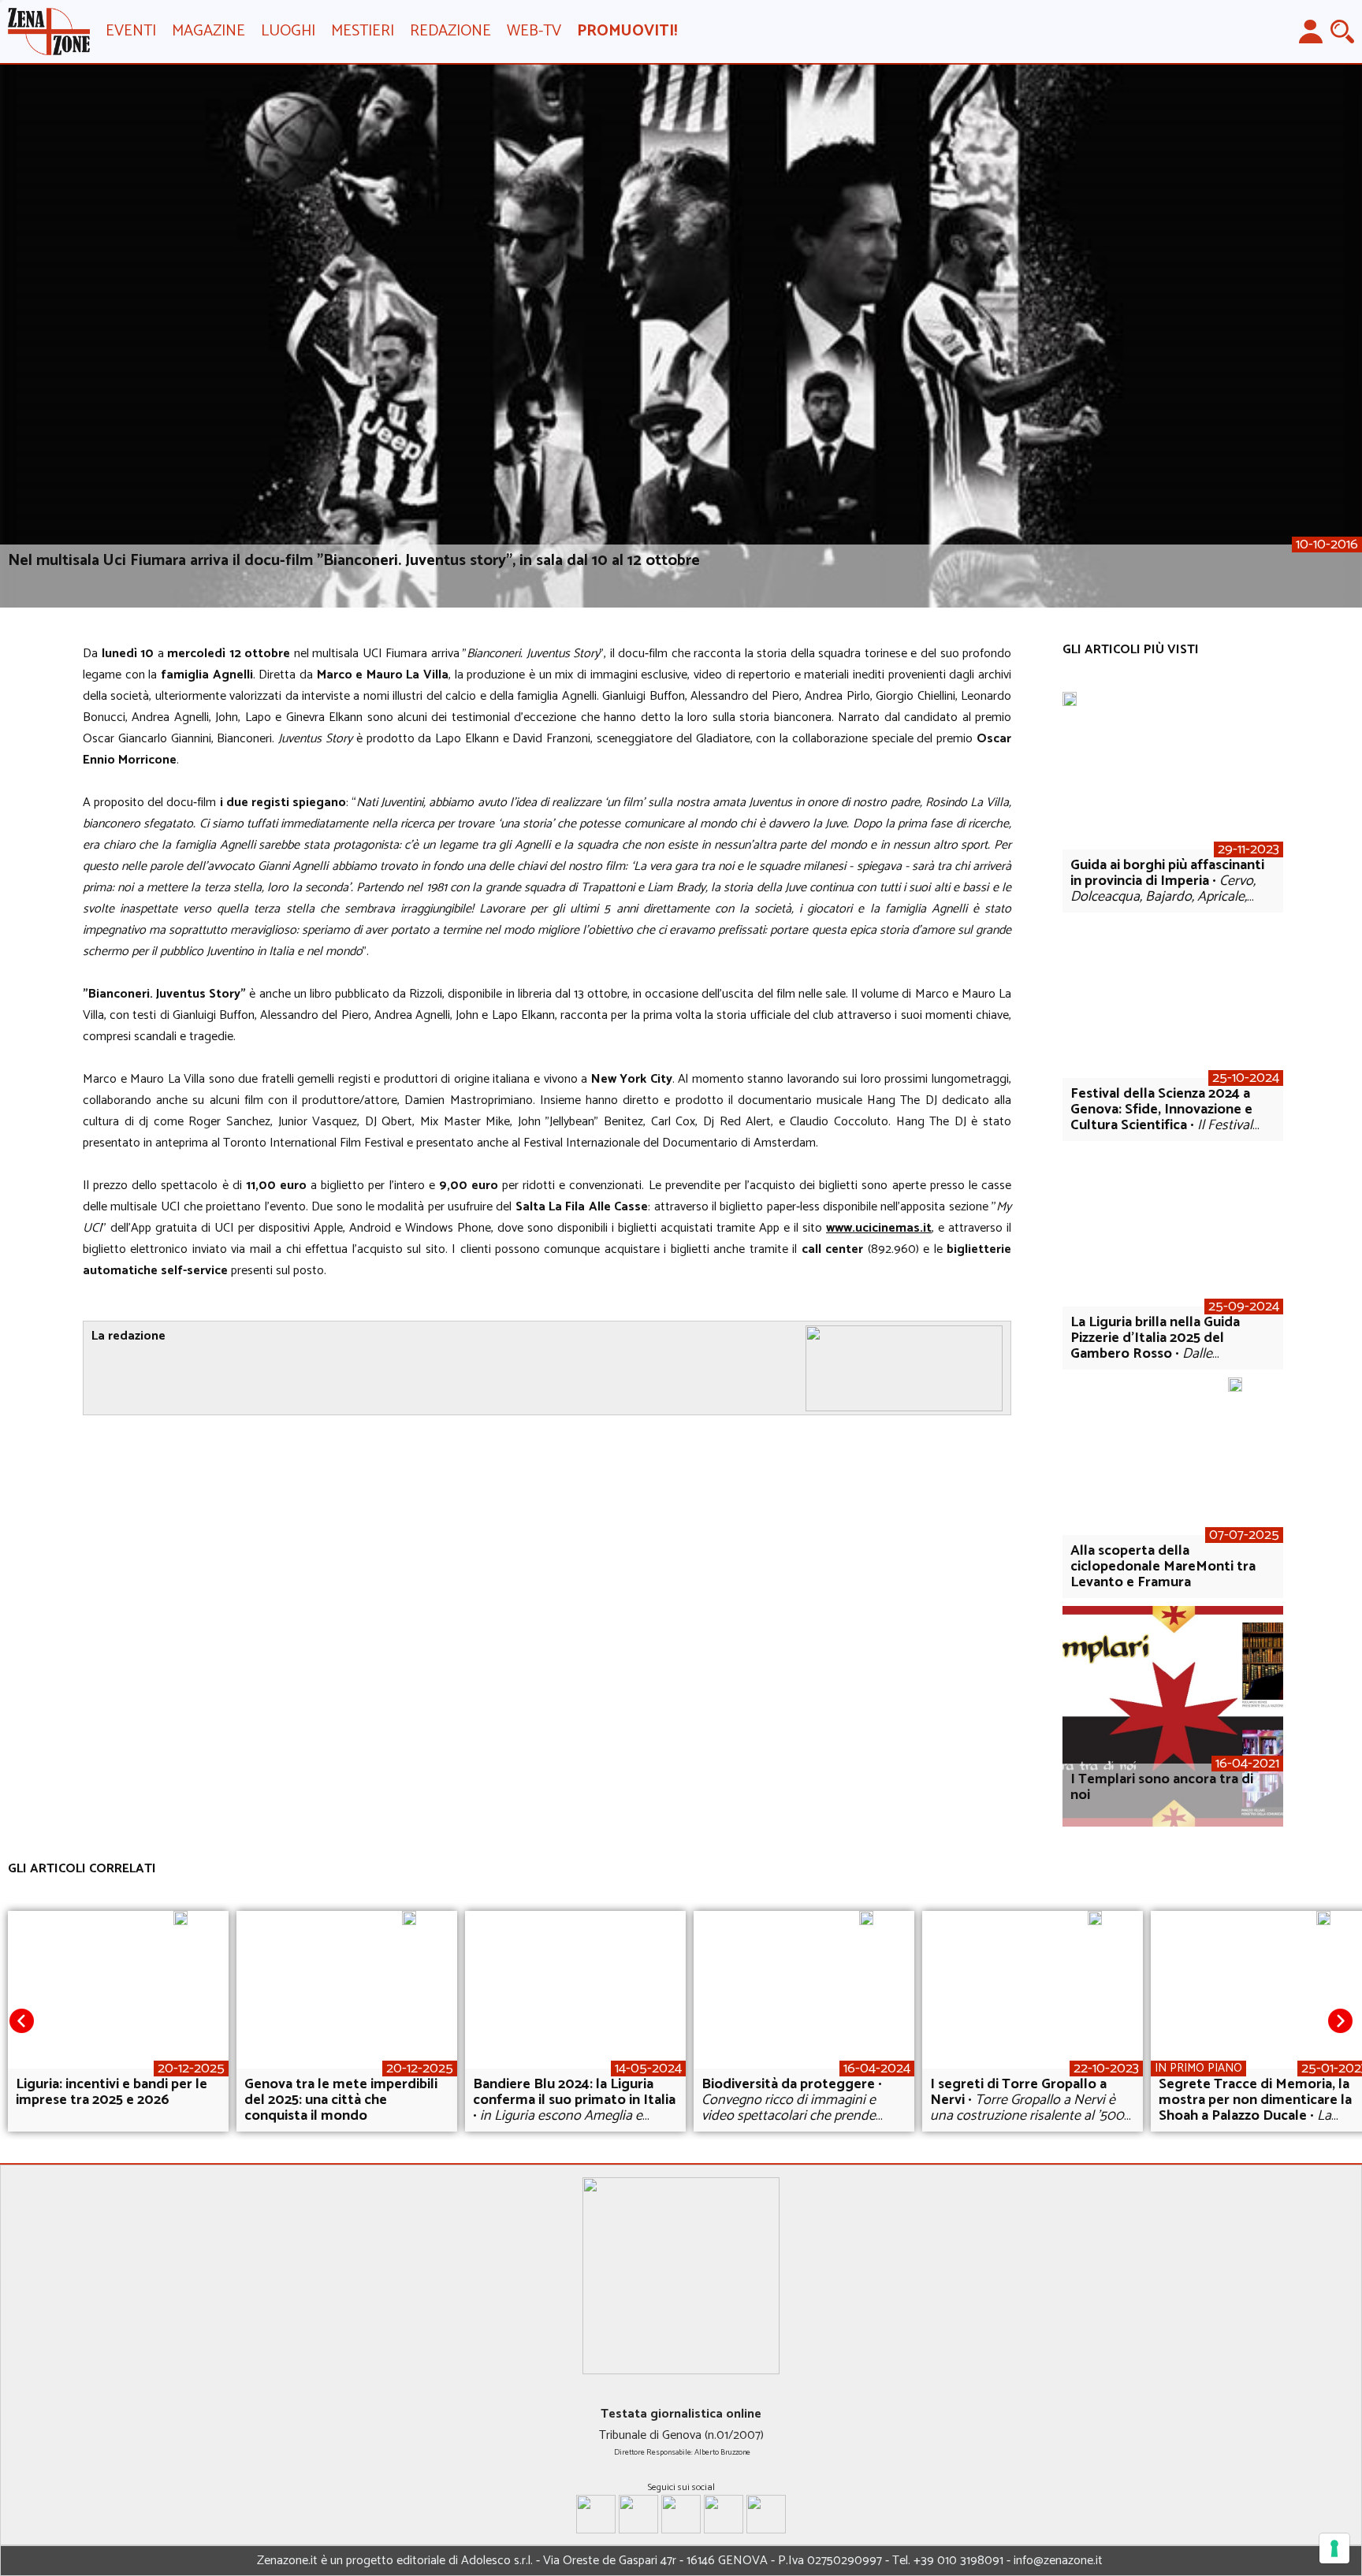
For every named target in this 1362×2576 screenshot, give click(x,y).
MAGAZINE (208, 31)
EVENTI (131, 31)
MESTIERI (363, 31)
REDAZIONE (450, 31)
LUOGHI (288, 31)
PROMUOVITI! (627, 31)
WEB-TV (534, 31)
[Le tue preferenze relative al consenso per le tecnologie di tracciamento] (1334, 2548)
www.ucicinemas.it (879, 1228)
